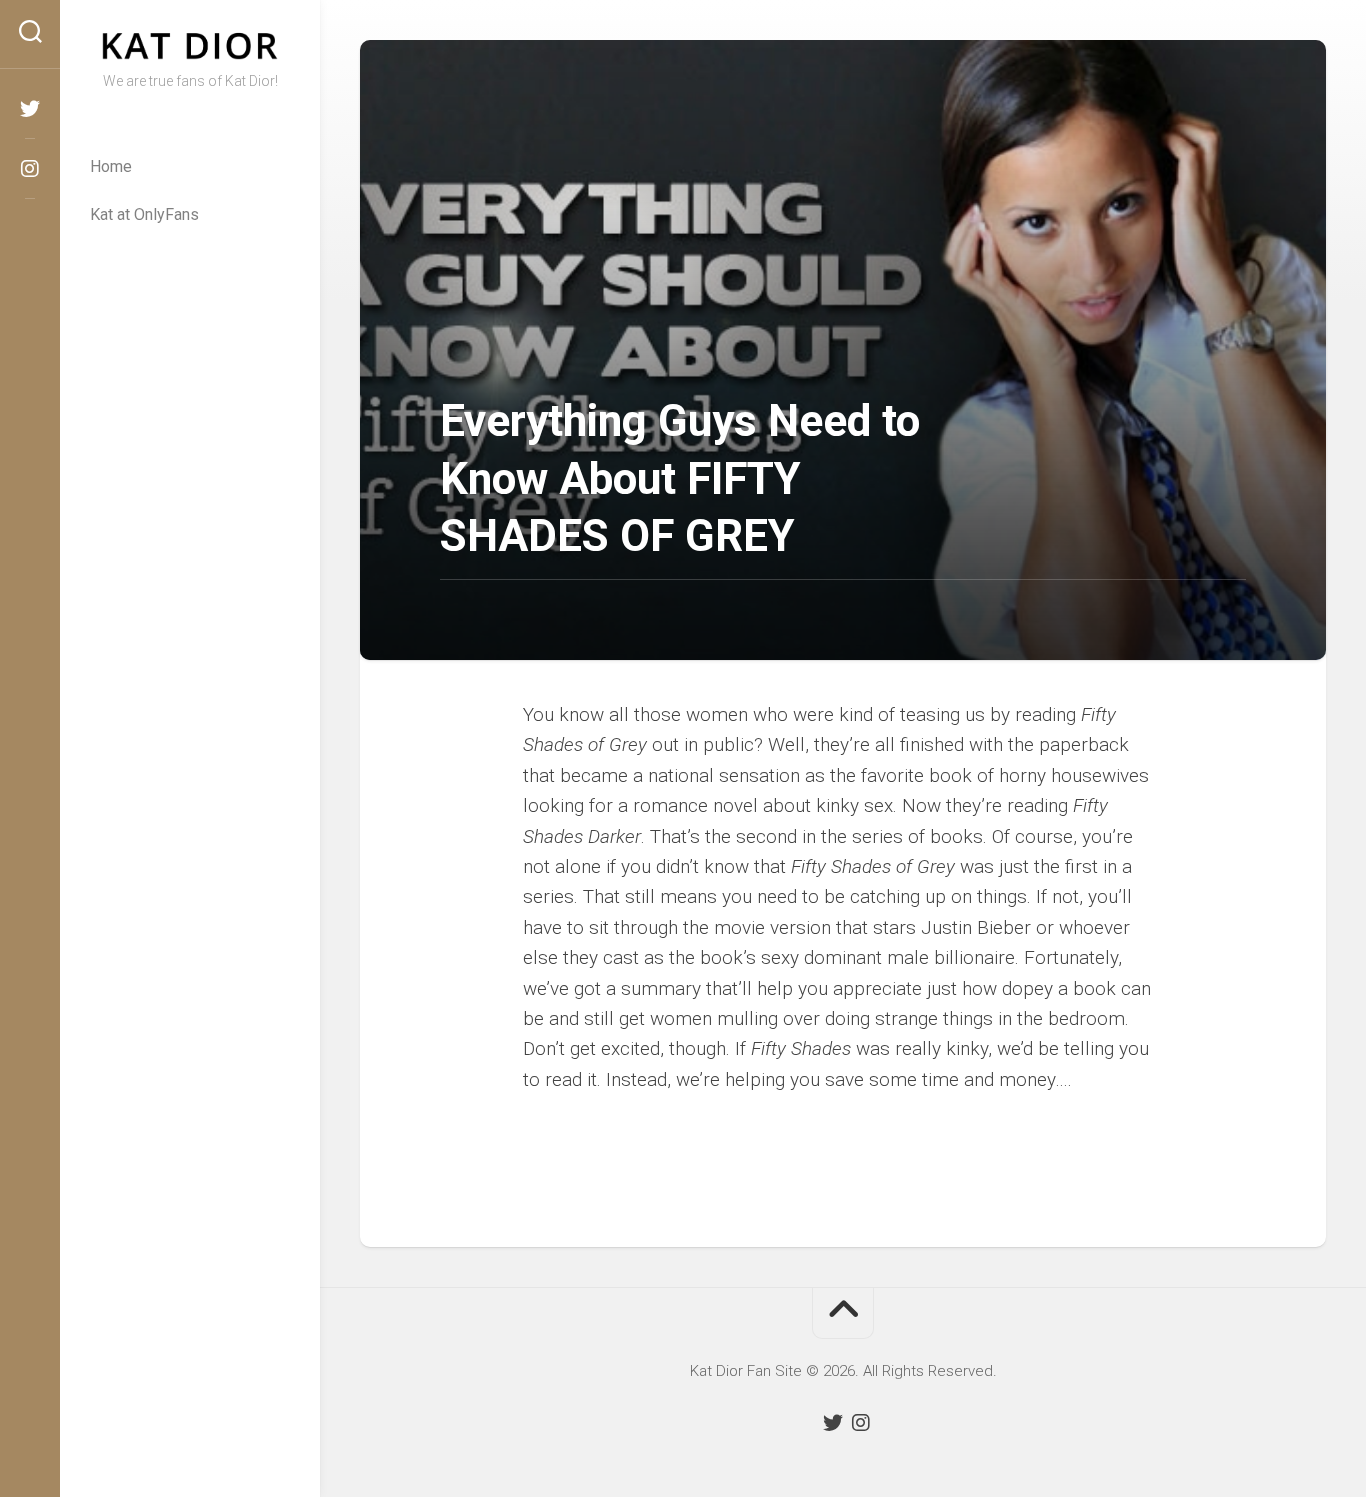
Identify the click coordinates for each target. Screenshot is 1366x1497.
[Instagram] (30, 169)
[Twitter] (30, 109)
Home (111, 166)
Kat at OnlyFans (144, 214)
